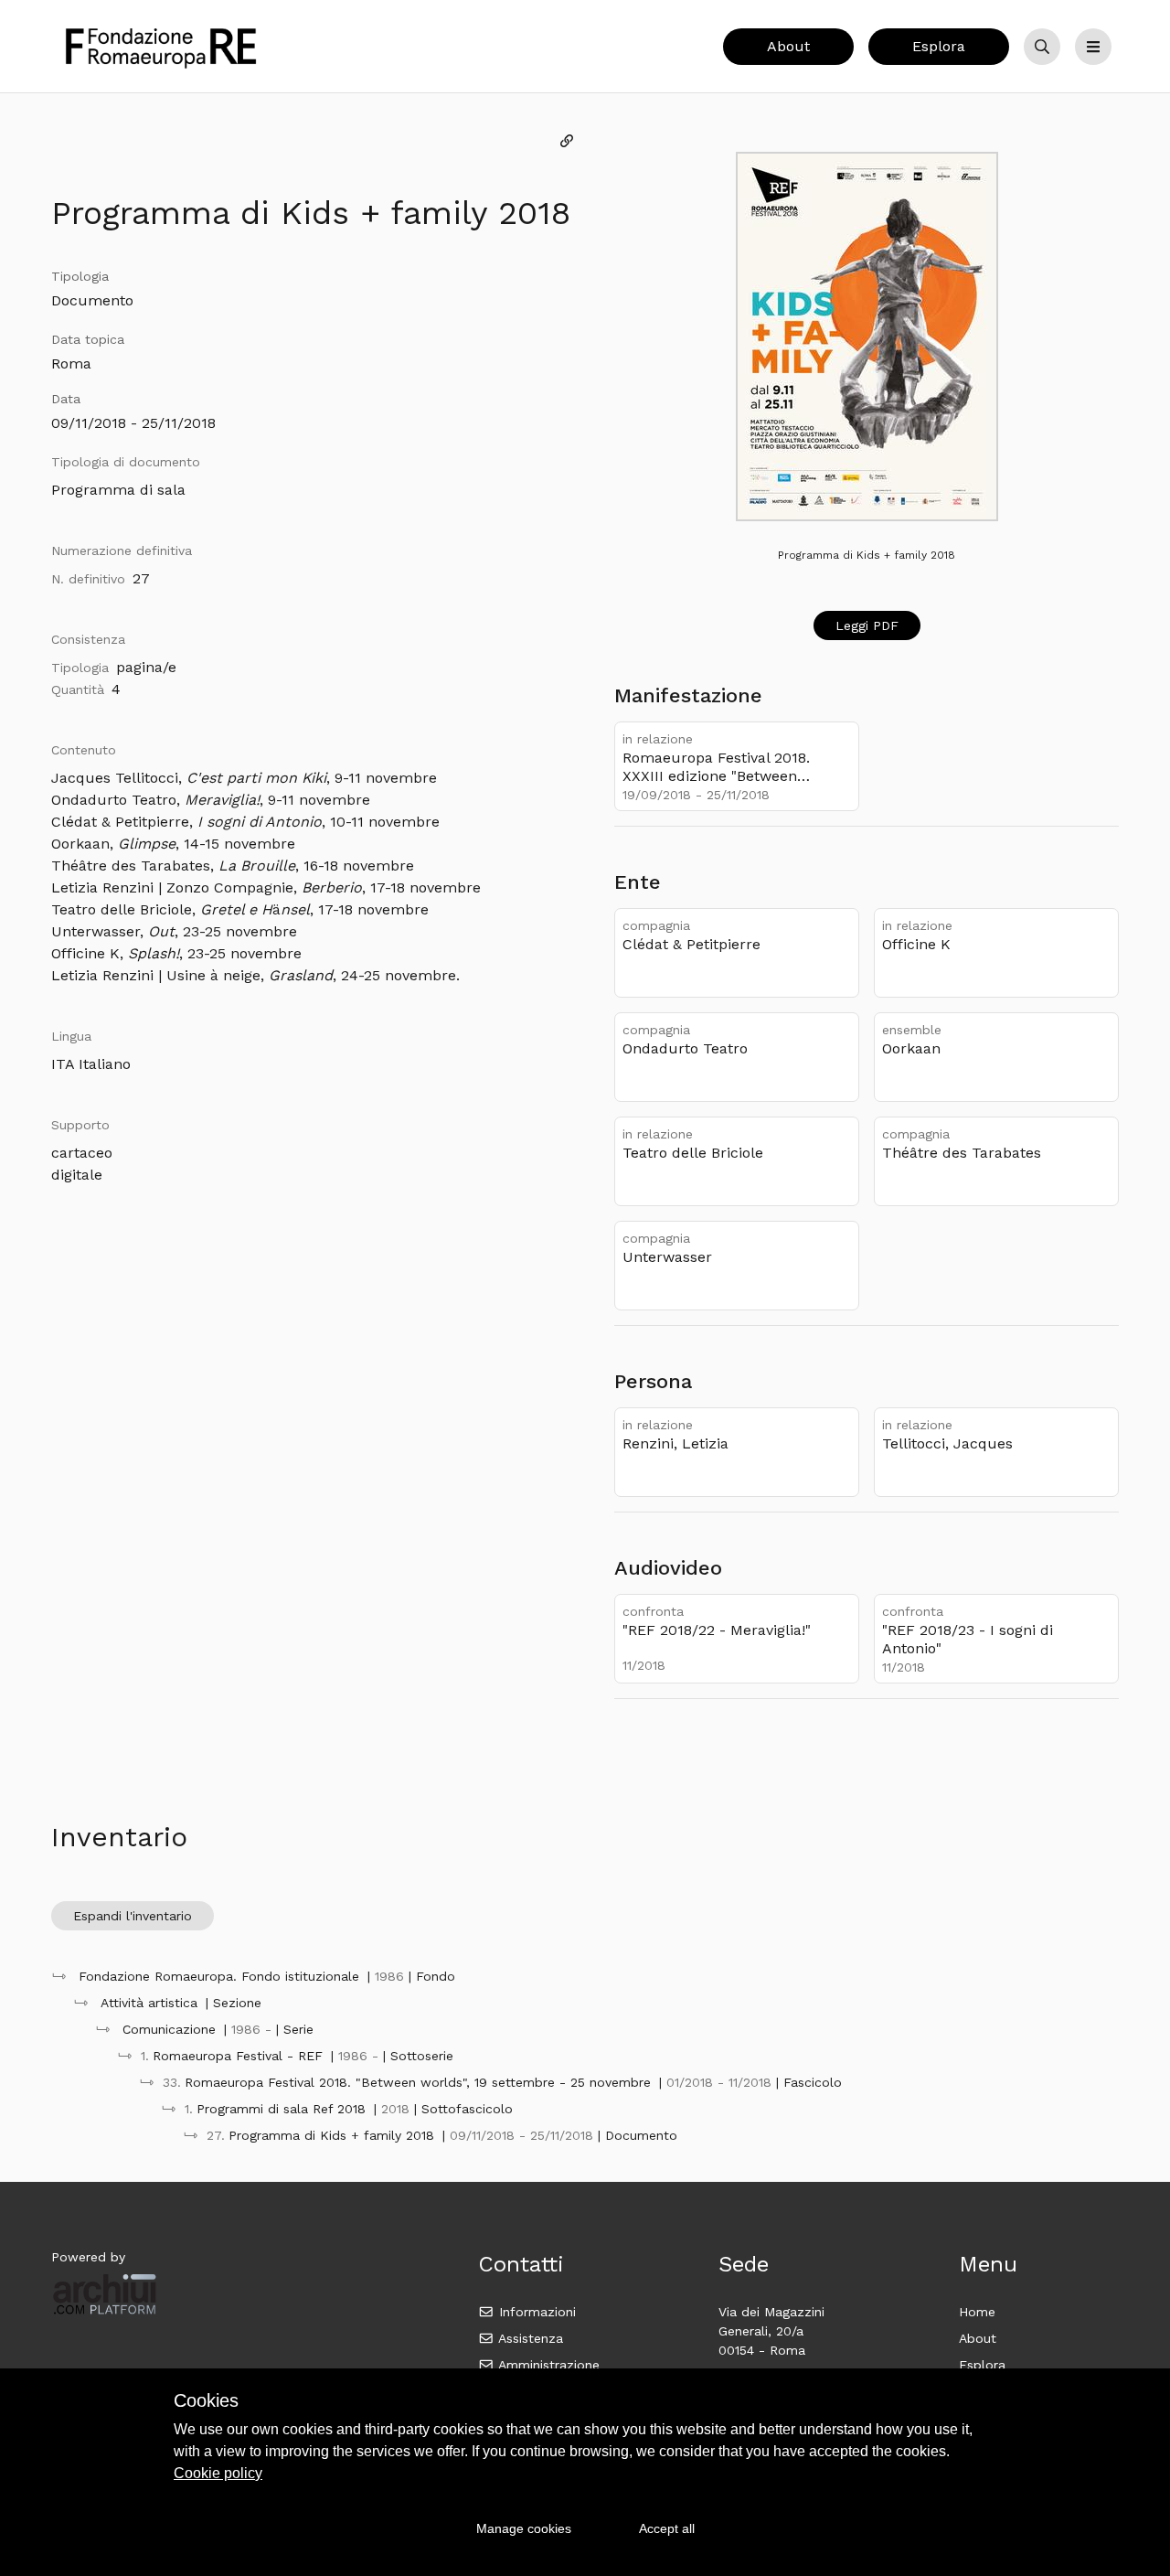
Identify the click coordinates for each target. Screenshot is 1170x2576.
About (788, 46)
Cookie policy (218, 2473)
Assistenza (529, 2338)
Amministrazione (547, 2365)
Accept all (667, 2528)
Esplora (939, 46)
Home (977, 2312)
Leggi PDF (867, 625)
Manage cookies (524, 2528)
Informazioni (535, 2312)
